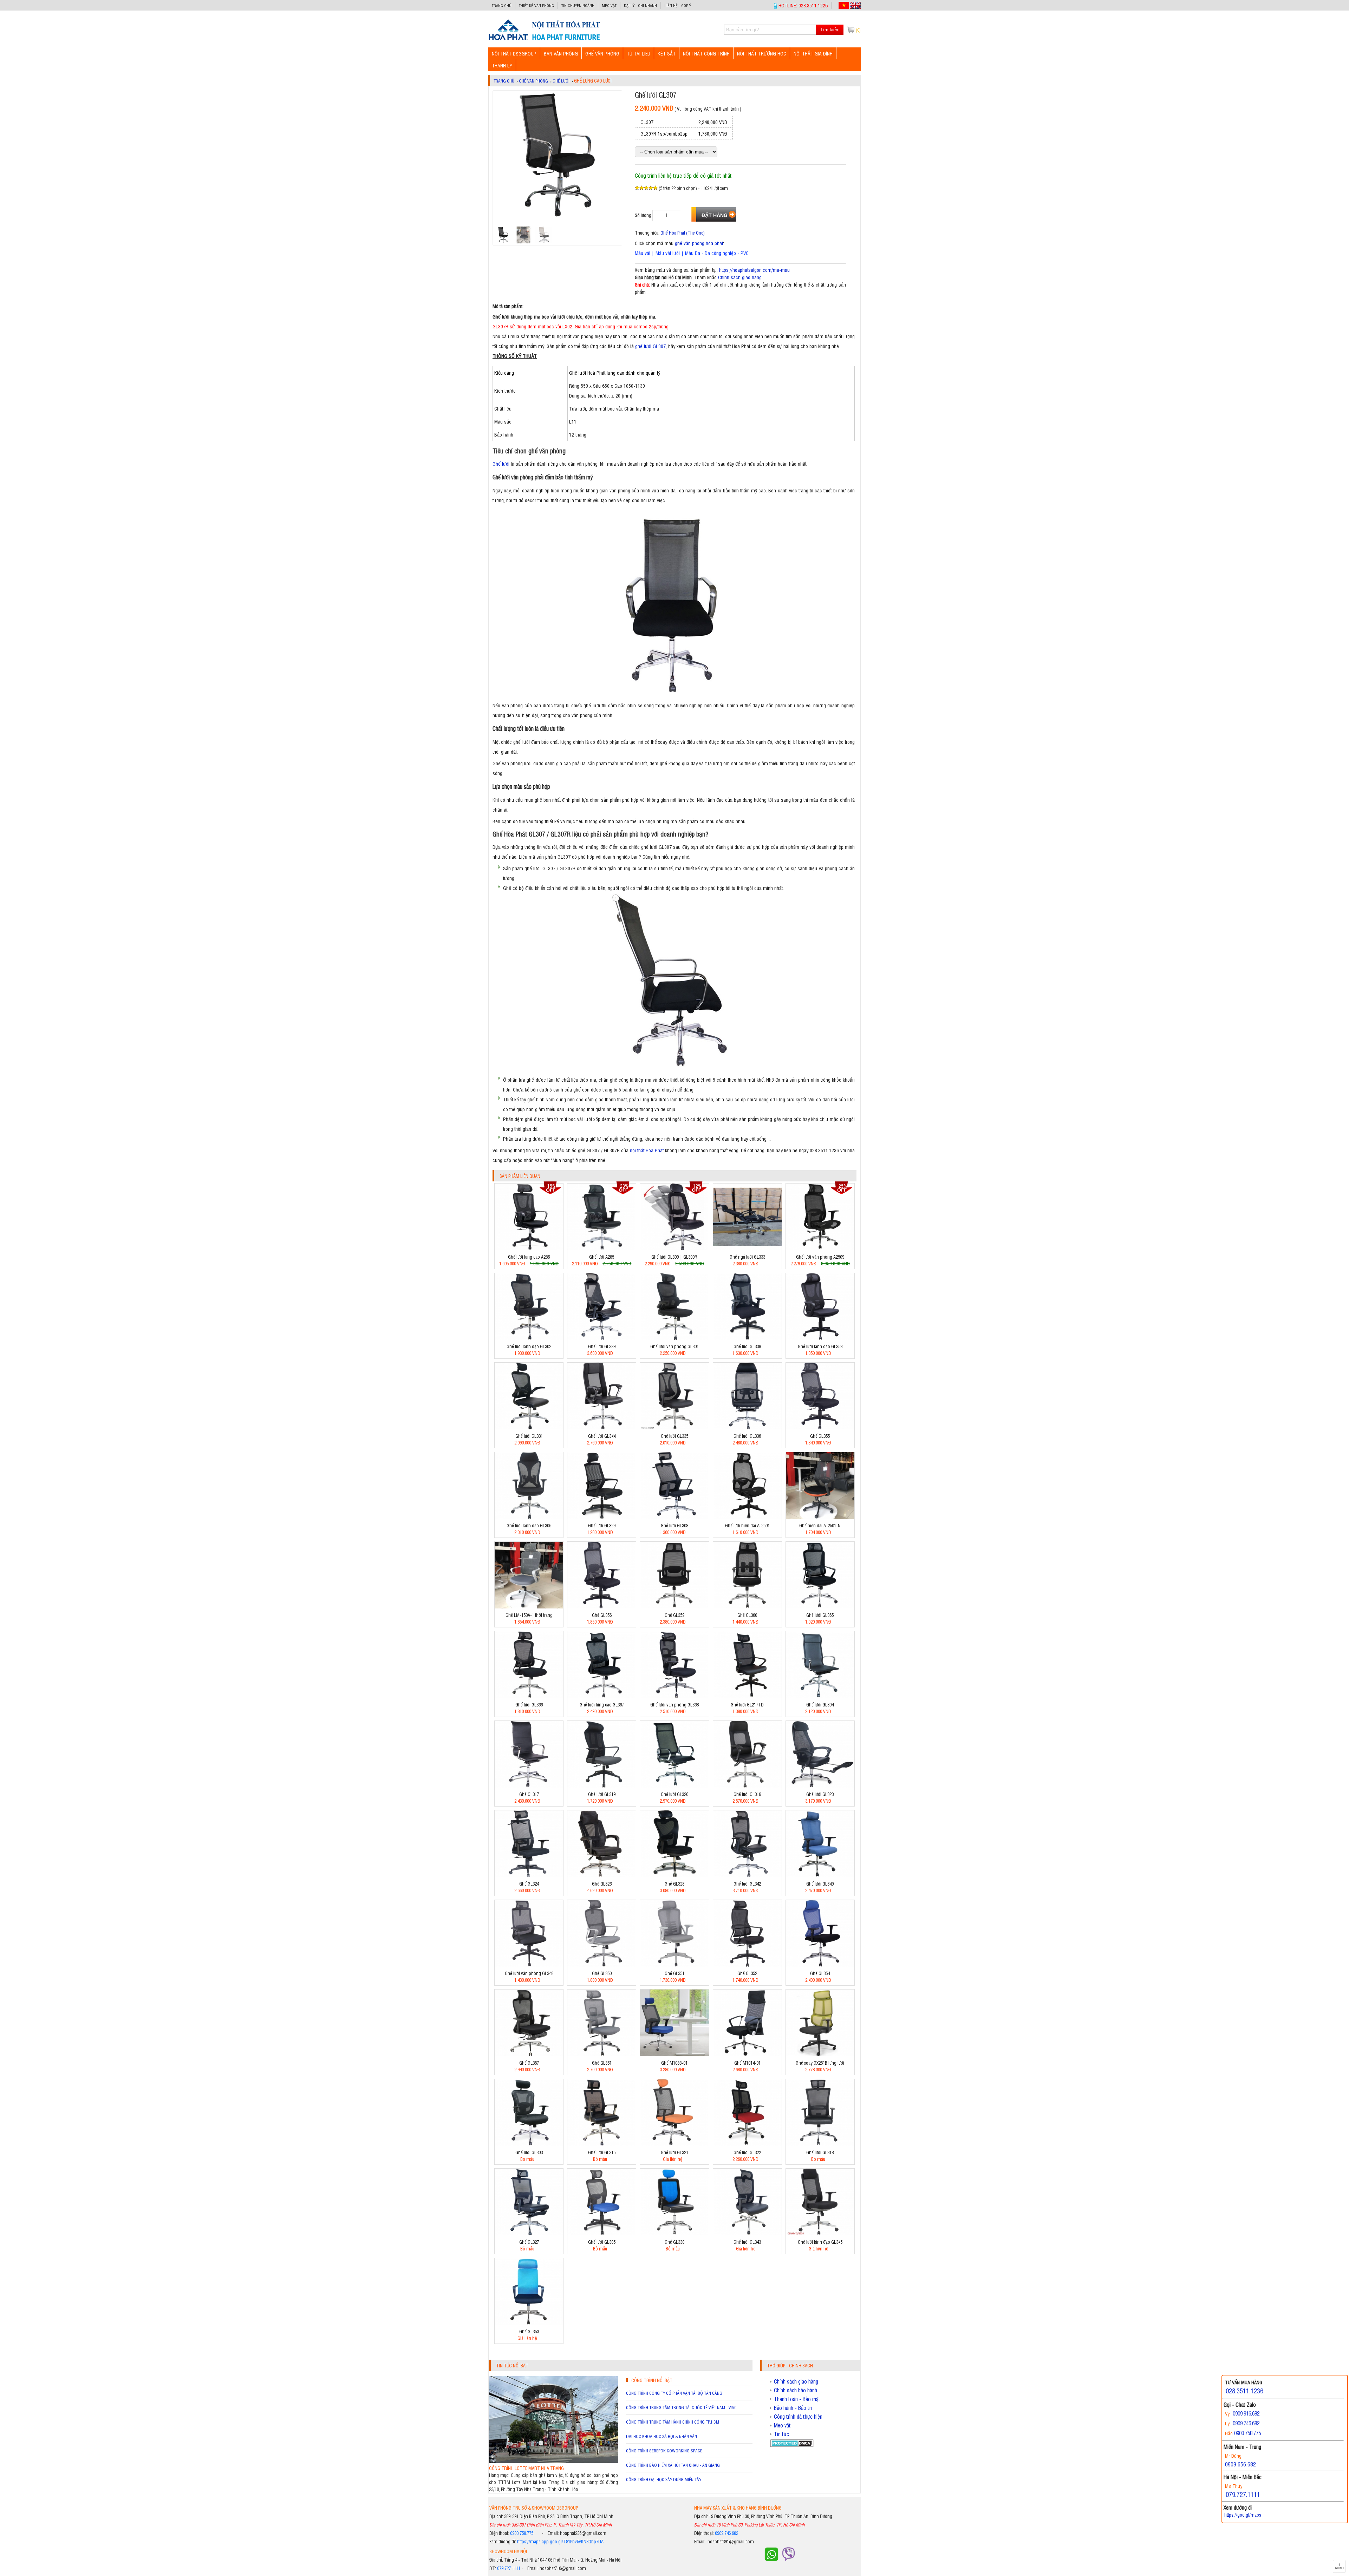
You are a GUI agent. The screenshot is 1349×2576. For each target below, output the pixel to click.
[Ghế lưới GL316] (747, 1786)
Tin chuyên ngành (578, 5)
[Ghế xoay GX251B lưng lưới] (820, 2054)
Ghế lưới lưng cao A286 (529, 1257)
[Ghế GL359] (674, 1607)
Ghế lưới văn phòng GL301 (674, 1346)
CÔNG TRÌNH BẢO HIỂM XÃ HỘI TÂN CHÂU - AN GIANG (673, 2465)
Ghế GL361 (602, 2063)
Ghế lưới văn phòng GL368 (674, 1705)
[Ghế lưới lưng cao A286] (529, 1248)
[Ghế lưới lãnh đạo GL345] (820, 2233)
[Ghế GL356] (602, 1607)
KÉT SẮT (667, 53)
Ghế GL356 (602, 1615)
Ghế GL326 (602, 1884)
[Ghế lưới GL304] (820, 1696)
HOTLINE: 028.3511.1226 (803, 5)
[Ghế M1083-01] (674, 2054)
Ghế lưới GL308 (674, 1525)
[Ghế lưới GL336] (747, 1427)
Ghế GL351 (674, 1973)
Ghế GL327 (529, 2242)
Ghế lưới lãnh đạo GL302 (529, 1346)
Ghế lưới (561, 81)
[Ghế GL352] (747, 1965)
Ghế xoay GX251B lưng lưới (820, 2063)
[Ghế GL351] (674, 1965)
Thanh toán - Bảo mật (797, 2399)
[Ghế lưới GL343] (747, 2233)
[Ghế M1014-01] (747, 2054)
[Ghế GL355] (820, 1427)
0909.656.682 (1240, 2464)
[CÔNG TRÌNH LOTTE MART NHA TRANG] (553, 2461)
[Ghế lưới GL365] (820, 1607)
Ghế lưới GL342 (747, 1884)
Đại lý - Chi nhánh (640, 5)
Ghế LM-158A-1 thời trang (529, 1615)
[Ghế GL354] (820, 1965)
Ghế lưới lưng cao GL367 (602, 1705)
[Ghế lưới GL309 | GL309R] (674, 1248)
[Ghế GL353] (529, 2323)
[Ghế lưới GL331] (529, 1427)
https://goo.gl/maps (1243, 2515)
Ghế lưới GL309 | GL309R (674, 1257)
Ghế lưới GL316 (747, 1794)
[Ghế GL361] (602, 2054)
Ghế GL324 (529, 1884)
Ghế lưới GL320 (674, 1794)
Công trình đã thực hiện (798, 2417)
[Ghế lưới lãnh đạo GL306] (529, 1517)
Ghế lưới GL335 (674, 1436)
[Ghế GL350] (602, 1965)
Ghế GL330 (674, 2242)
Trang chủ (502, 5)
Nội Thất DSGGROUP (514, 53)
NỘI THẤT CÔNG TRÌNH (706, 53)
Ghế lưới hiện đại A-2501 (747, 1525)
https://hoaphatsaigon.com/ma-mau (754, 270)
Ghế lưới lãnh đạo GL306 (529, 1525)
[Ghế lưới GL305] (602, 2233)
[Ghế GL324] (529, 1875)
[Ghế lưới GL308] (674, 1517)
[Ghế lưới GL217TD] (747, 1696)
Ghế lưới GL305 (602, 2242)
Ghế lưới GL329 (602, 1525)
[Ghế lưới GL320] (674, 1786)
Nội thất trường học (762, 53)
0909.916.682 (1246, 2413)
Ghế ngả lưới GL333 (747, 1257)
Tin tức (781, 2434)
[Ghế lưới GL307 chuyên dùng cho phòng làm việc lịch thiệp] (544, 40)
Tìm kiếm (830, 30)
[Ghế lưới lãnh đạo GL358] (820, 1338)
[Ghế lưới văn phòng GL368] (674, 1696)
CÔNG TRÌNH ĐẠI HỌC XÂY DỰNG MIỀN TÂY (664, 2479)
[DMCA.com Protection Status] (792, 2445)
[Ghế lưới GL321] (674, 2144)
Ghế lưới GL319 (602, 1794)
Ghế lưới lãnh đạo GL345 (820, 2242)
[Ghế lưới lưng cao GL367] (602, 1696)
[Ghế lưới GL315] (602, 2144)
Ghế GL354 (820, 1973)
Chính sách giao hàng (740, 277)
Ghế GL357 (529, 2063)
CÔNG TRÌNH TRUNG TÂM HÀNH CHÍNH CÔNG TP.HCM (673, 2422)
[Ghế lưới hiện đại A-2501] (747, 1517)
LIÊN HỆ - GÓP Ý (678, 5)
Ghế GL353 (529, 2331)
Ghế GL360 (747, 1615)
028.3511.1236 (1244, 2391)
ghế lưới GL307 (650, 346)
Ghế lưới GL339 (602, 1346)
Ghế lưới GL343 (747, 2242)
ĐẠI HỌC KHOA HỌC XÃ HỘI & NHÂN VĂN (662, 2436)
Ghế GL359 (674, 1615)
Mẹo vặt (609, 5)
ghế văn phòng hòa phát (699, 243)
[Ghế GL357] (529, 2054)
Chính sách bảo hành (796, 2390)
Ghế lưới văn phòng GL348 (529, 1973)
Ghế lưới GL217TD (747, 1705)
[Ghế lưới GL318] (820, 2144)
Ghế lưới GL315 (602, 2152)
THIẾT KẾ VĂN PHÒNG (536, 5)
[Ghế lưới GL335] (674, 1427)
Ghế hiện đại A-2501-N (820, 1525)
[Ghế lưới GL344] (602, 1427)
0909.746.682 (726, 2533)
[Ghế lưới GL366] (529, 1696)
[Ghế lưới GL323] (820, 1786)
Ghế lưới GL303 (529, 2152)
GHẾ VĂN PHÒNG (602, 53)
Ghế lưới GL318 (820, 2152)
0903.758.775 (522, 2533)
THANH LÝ (502, 65)
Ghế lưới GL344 (602, 1436)
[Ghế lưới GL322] (747, 2144)
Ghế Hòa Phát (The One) (683, 233)
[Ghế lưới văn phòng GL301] (674, 1338)
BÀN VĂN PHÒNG (561, 53)
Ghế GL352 (747, 1973)
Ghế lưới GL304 (820, 1705)
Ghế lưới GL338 (747, 1346)
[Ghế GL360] (747, 1607)
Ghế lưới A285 (602, 1257)
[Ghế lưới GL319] (602, 1786)
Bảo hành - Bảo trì (793, 2408)
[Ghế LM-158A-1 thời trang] (529, 1607)
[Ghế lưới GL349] (820, 1875)
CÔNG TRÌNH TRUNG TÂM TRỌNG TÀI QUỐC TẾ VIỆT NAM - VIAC (681, 2407)
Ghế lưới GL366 (529, 1705)
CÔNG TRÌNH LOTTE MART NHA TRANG (526, 2468)
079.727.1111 (509, 2568)
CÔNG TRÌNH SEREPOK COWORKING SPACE (664, 2451)
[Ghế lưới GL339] (602, 1338)
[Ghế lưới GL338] (747, 1338)
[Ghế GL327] (529, 2233)
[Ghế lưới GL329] (602, 1517)
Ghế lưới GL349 (820, 1884)
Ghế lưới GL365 (820, 1615)
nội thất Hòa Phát (647, 1150)
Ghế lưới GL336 (747, 1436)
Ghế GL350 (602, 1973)
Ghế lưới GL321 (674, 2152)
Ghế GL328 (674, 1884)
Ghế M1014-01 (747, 2063)
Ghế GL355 (820, 1436)
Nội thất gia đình (813, 53)
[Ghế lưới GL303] (529, 2144)
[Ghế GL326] (602, 1875)
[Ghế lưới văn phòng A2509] (820, 1248)
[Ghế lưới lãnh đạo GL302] (529, 1338)
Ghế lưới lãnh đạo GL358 (820, 1346)
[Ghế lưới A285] (602, 1248)
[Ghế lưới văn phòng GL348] (529, 1965)
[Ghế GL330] (674, 2233)
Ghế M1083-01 (674, 2063)
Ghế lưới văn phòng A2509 (820, 1257)
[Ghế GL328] (674, 1875)
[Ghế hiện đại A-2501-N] (820, 1517)
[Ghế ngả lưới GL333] (747, 1248)
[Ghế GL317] (529, 1786)
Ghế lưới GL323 (820, 1794)
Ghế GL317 (529, 1794)
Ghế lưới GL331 (529, 1436)
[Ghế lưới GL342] (747, 1875)
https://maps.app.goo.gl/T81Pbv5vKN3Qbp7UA (560, 2541)
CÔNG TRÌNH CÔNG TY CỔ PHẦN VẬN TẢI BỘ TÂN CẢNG (674, 2393)
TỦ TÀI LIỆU (638, 53)
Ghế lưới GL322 (747, 2152)
